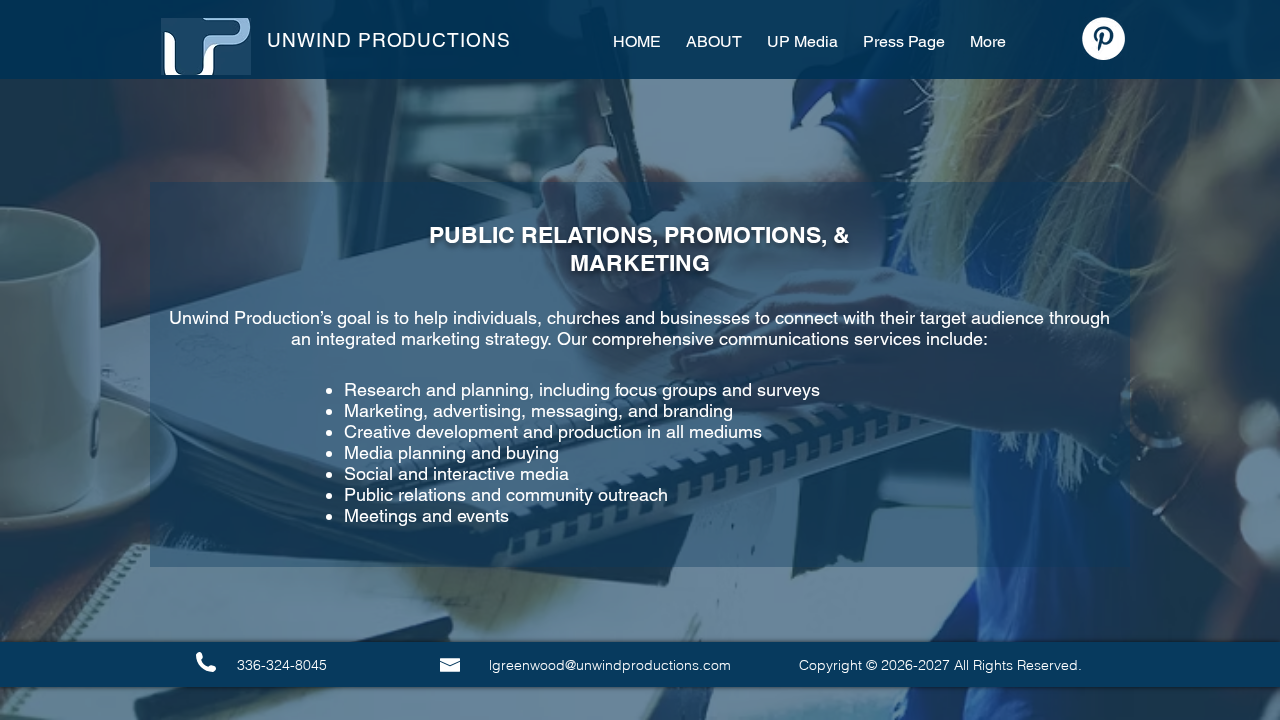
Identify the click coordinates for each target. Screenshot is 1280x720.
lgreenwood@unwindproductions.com (610, 665)
